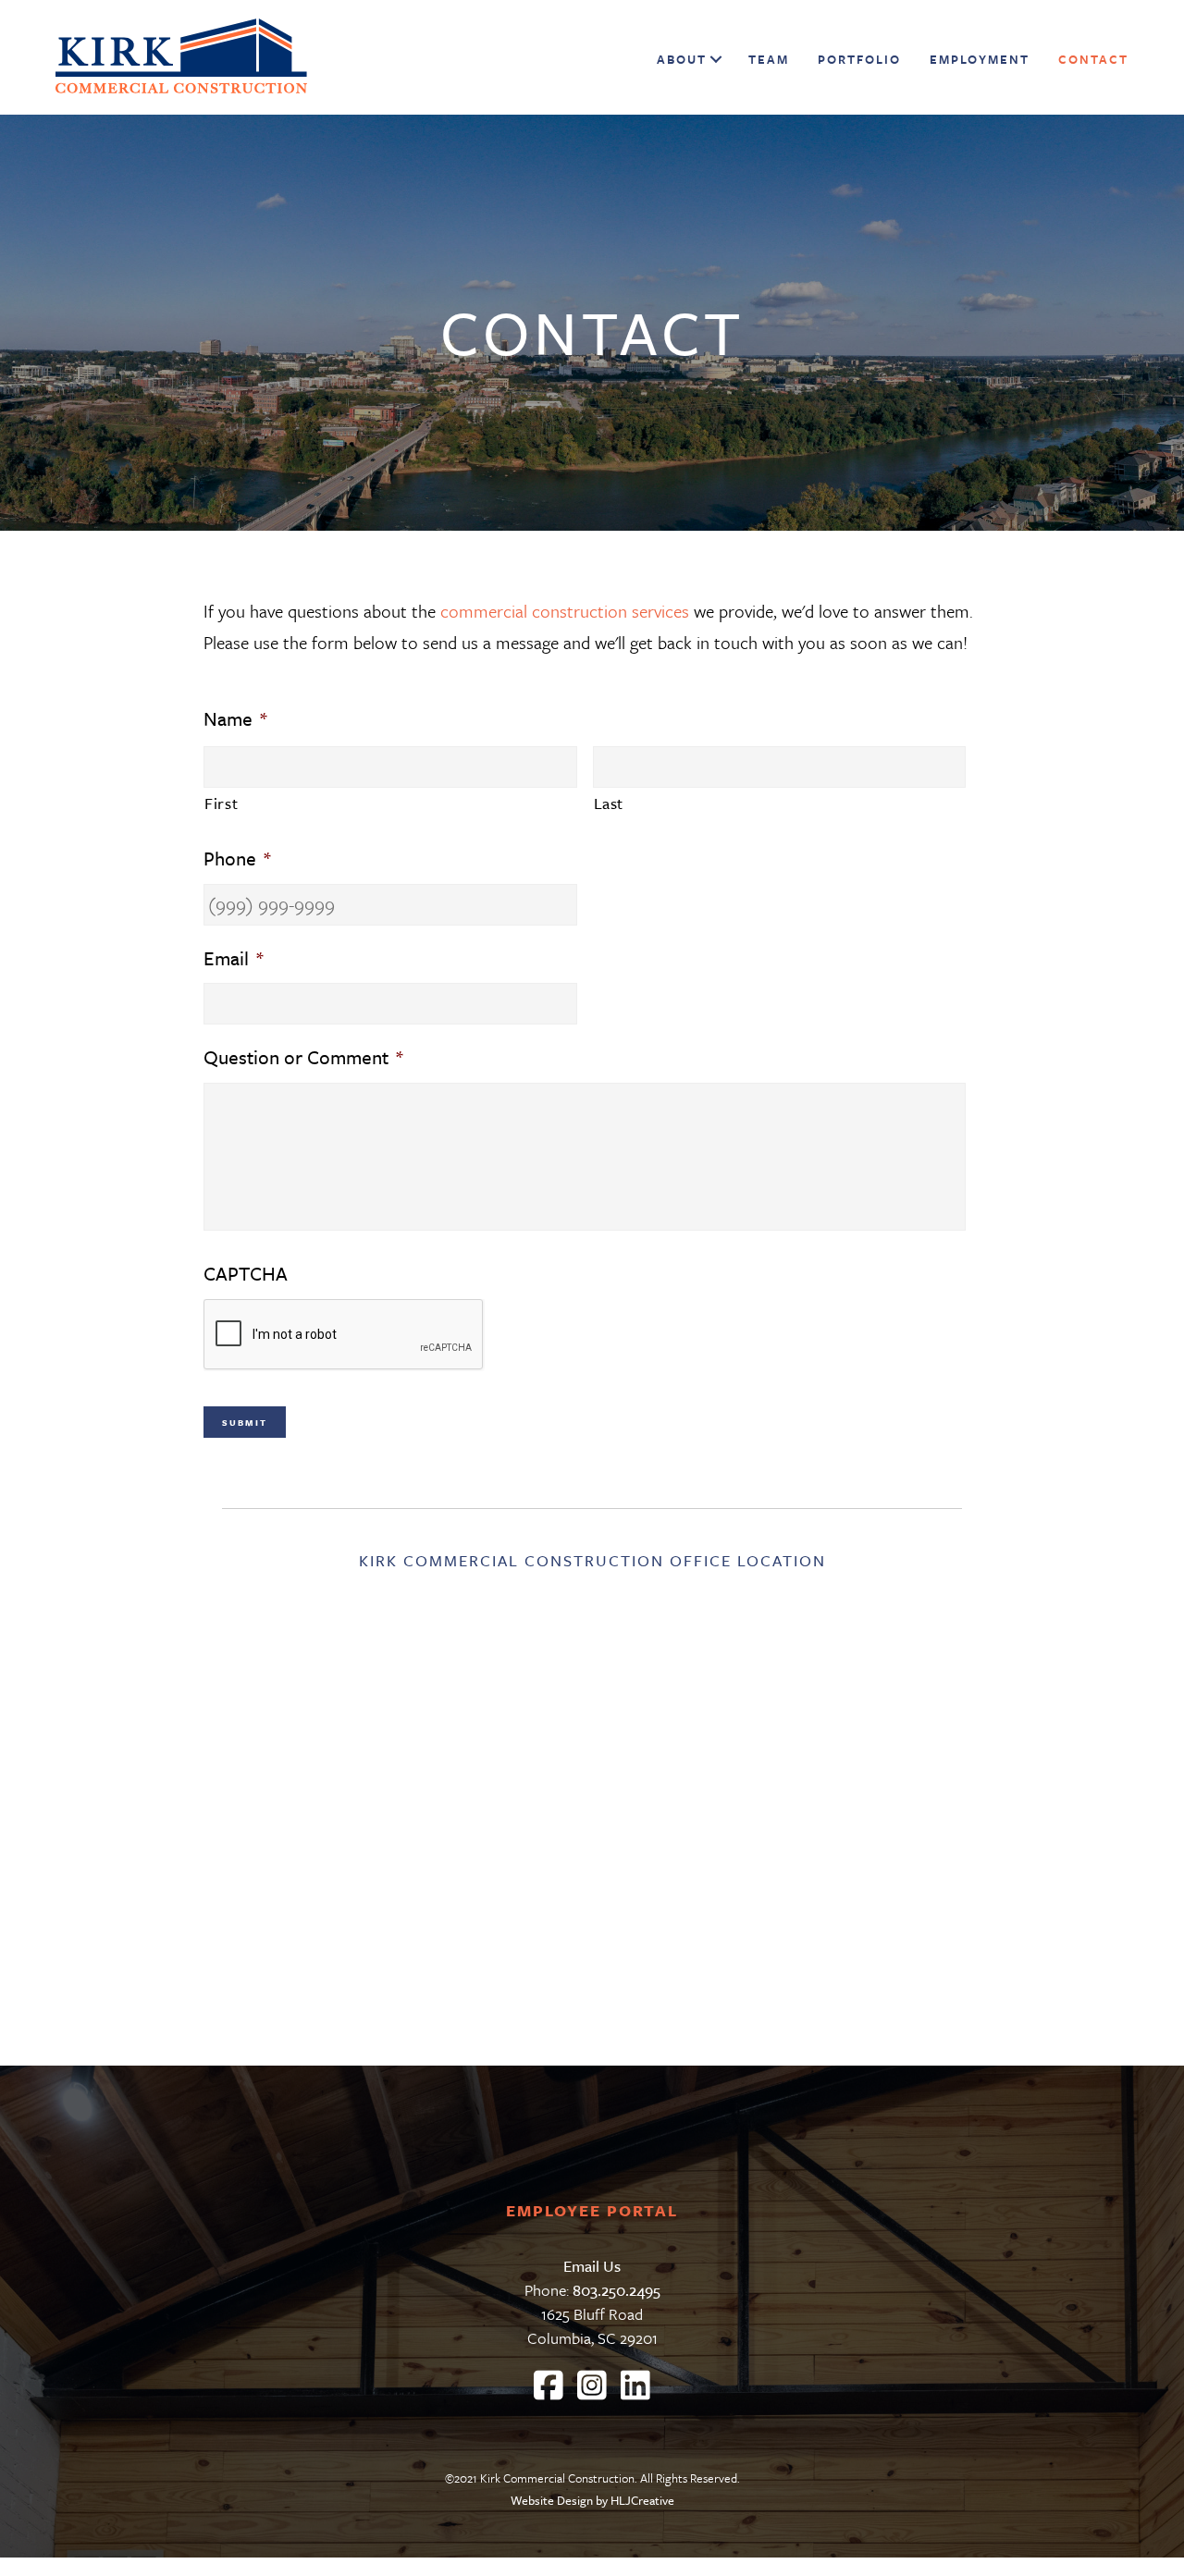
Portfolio (859, 59)
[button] (713, 59)
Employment (980, 59)
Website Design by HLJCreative (592, 2500)
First (221, 803)
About (682, 59)
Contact (1093, 59)
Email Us (592, 2266)
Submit (245, 1422)
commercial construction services (567, 611)
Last (609, 803)
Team (769, 59)
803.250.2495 (617, 2290)
